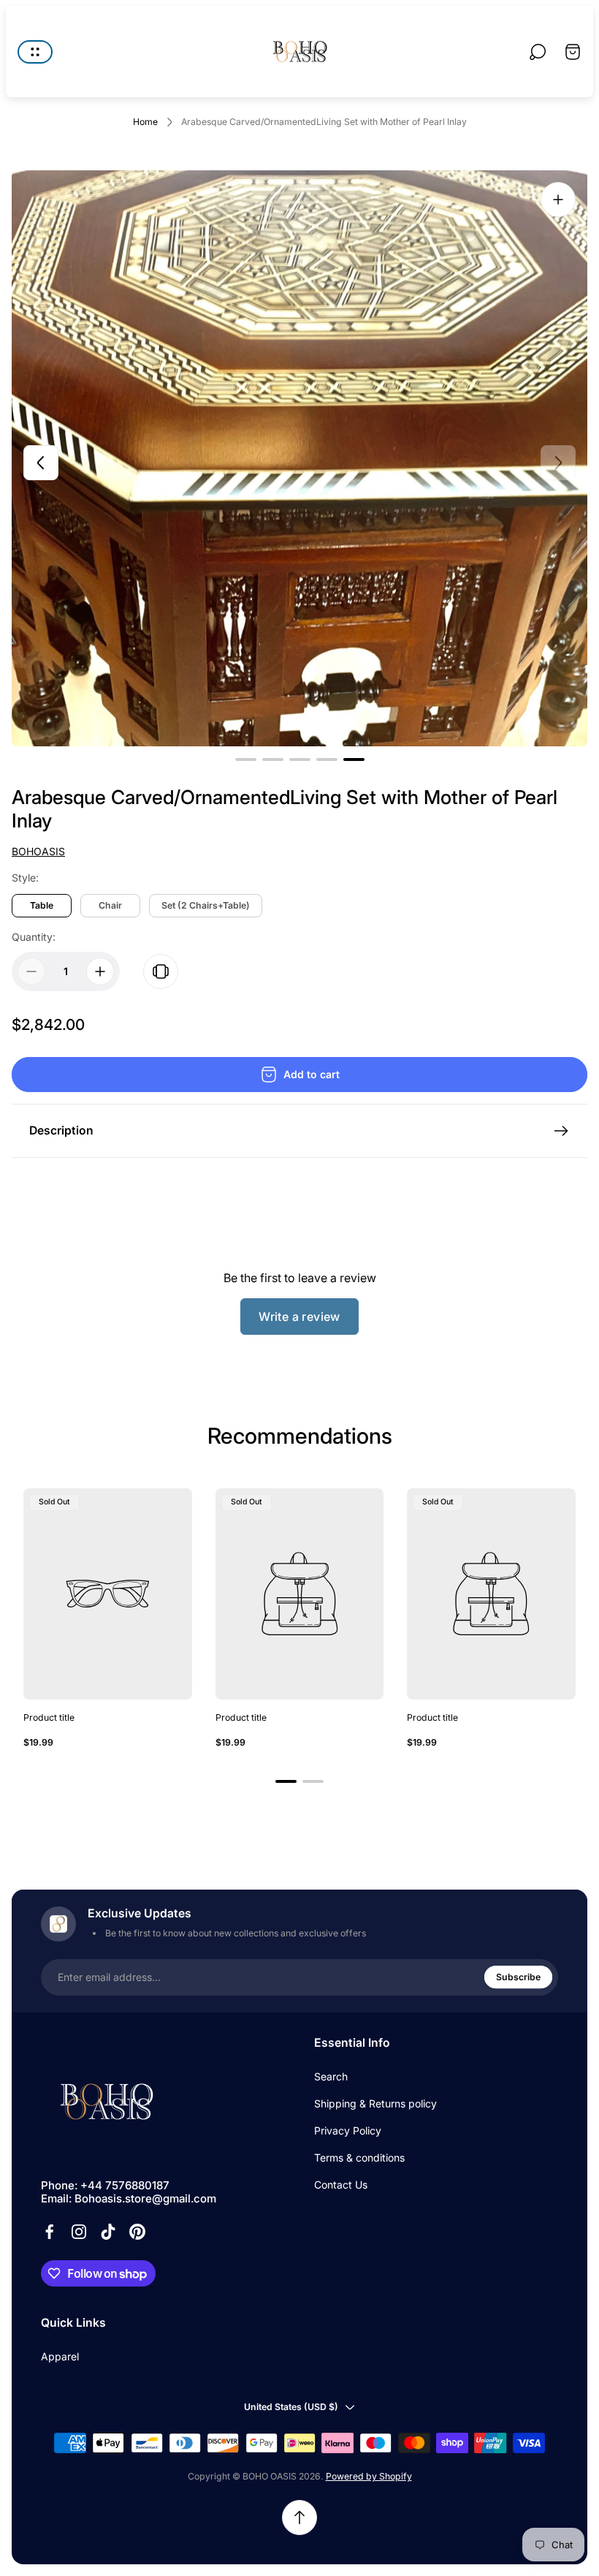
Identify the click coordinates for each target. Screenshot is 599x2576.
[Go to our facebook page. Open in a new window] (50, 2232)
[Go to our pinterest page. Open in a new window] (137, 2232)
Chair (110, 905)
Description (61, 1130)
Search (331, 2076)
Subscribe (518, 1977)
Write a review (299, 1317)
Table (42, 905)
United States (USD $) (291, 2407)
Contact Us (341, 2185)
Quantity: (34, 937)
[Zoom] (558, 200)
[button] (246, 759)
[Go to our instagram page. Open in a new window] (79, 2232)
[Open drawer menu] (35, 52)
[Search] (538, 52)
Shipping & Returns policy (375, 2103)
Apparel (60, 2356)
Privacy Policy (348, 2130)
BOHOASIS (38, 851)
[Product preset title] (108, 1594)
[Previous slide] (41, 463)
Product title (49, 1717)
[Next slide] (558, 463)
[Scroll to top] (299, 2518)
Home (145, 122)
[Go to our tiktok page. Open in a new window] (108, 2232)
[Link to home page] (107, 2102)
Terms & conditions (359, 2158)
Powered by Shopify (369, 2476)
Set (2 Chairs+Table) (206, 905)
